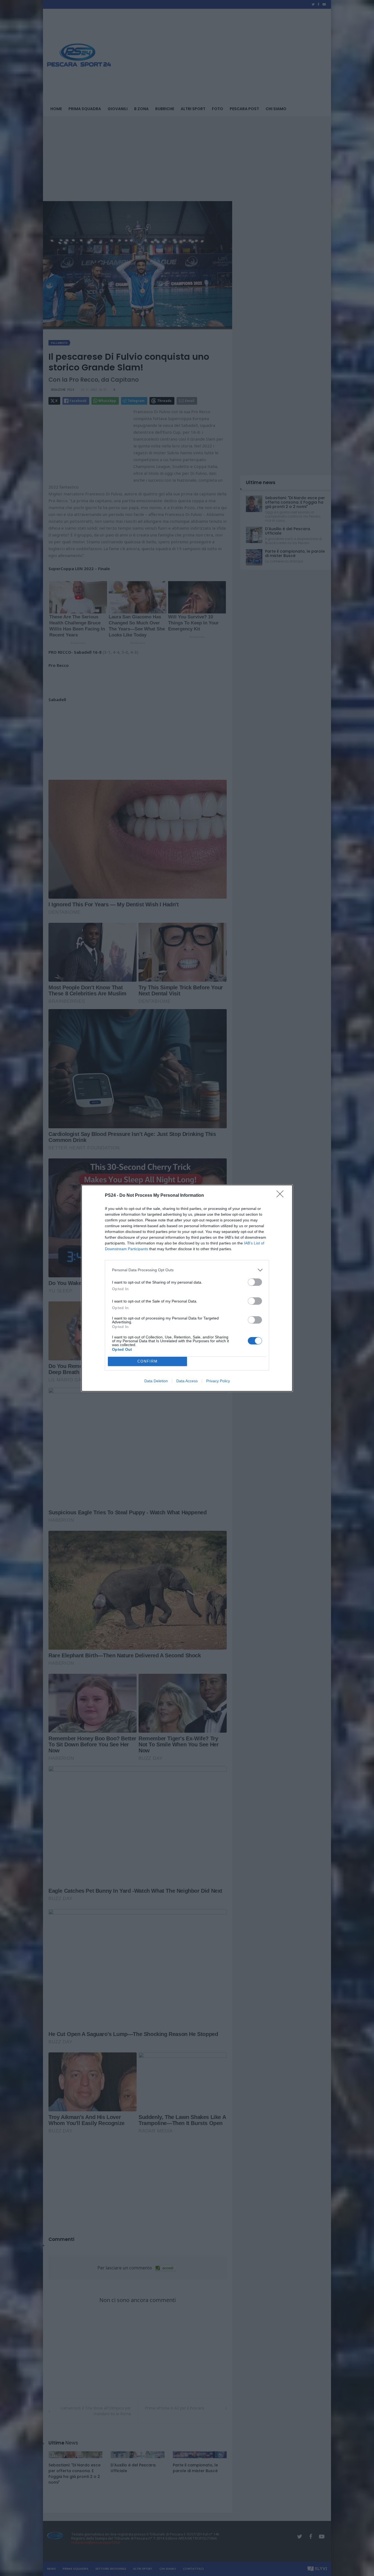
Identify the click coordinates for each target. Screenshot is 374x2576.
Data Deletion (156, 1381)
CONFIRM (148, 1361)
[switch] (255, 1282)
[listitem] (187, 1270)
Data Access (187, 1381)
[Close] (282, 1196)
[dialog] (187, 1288)
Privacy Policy (218, 1381)
